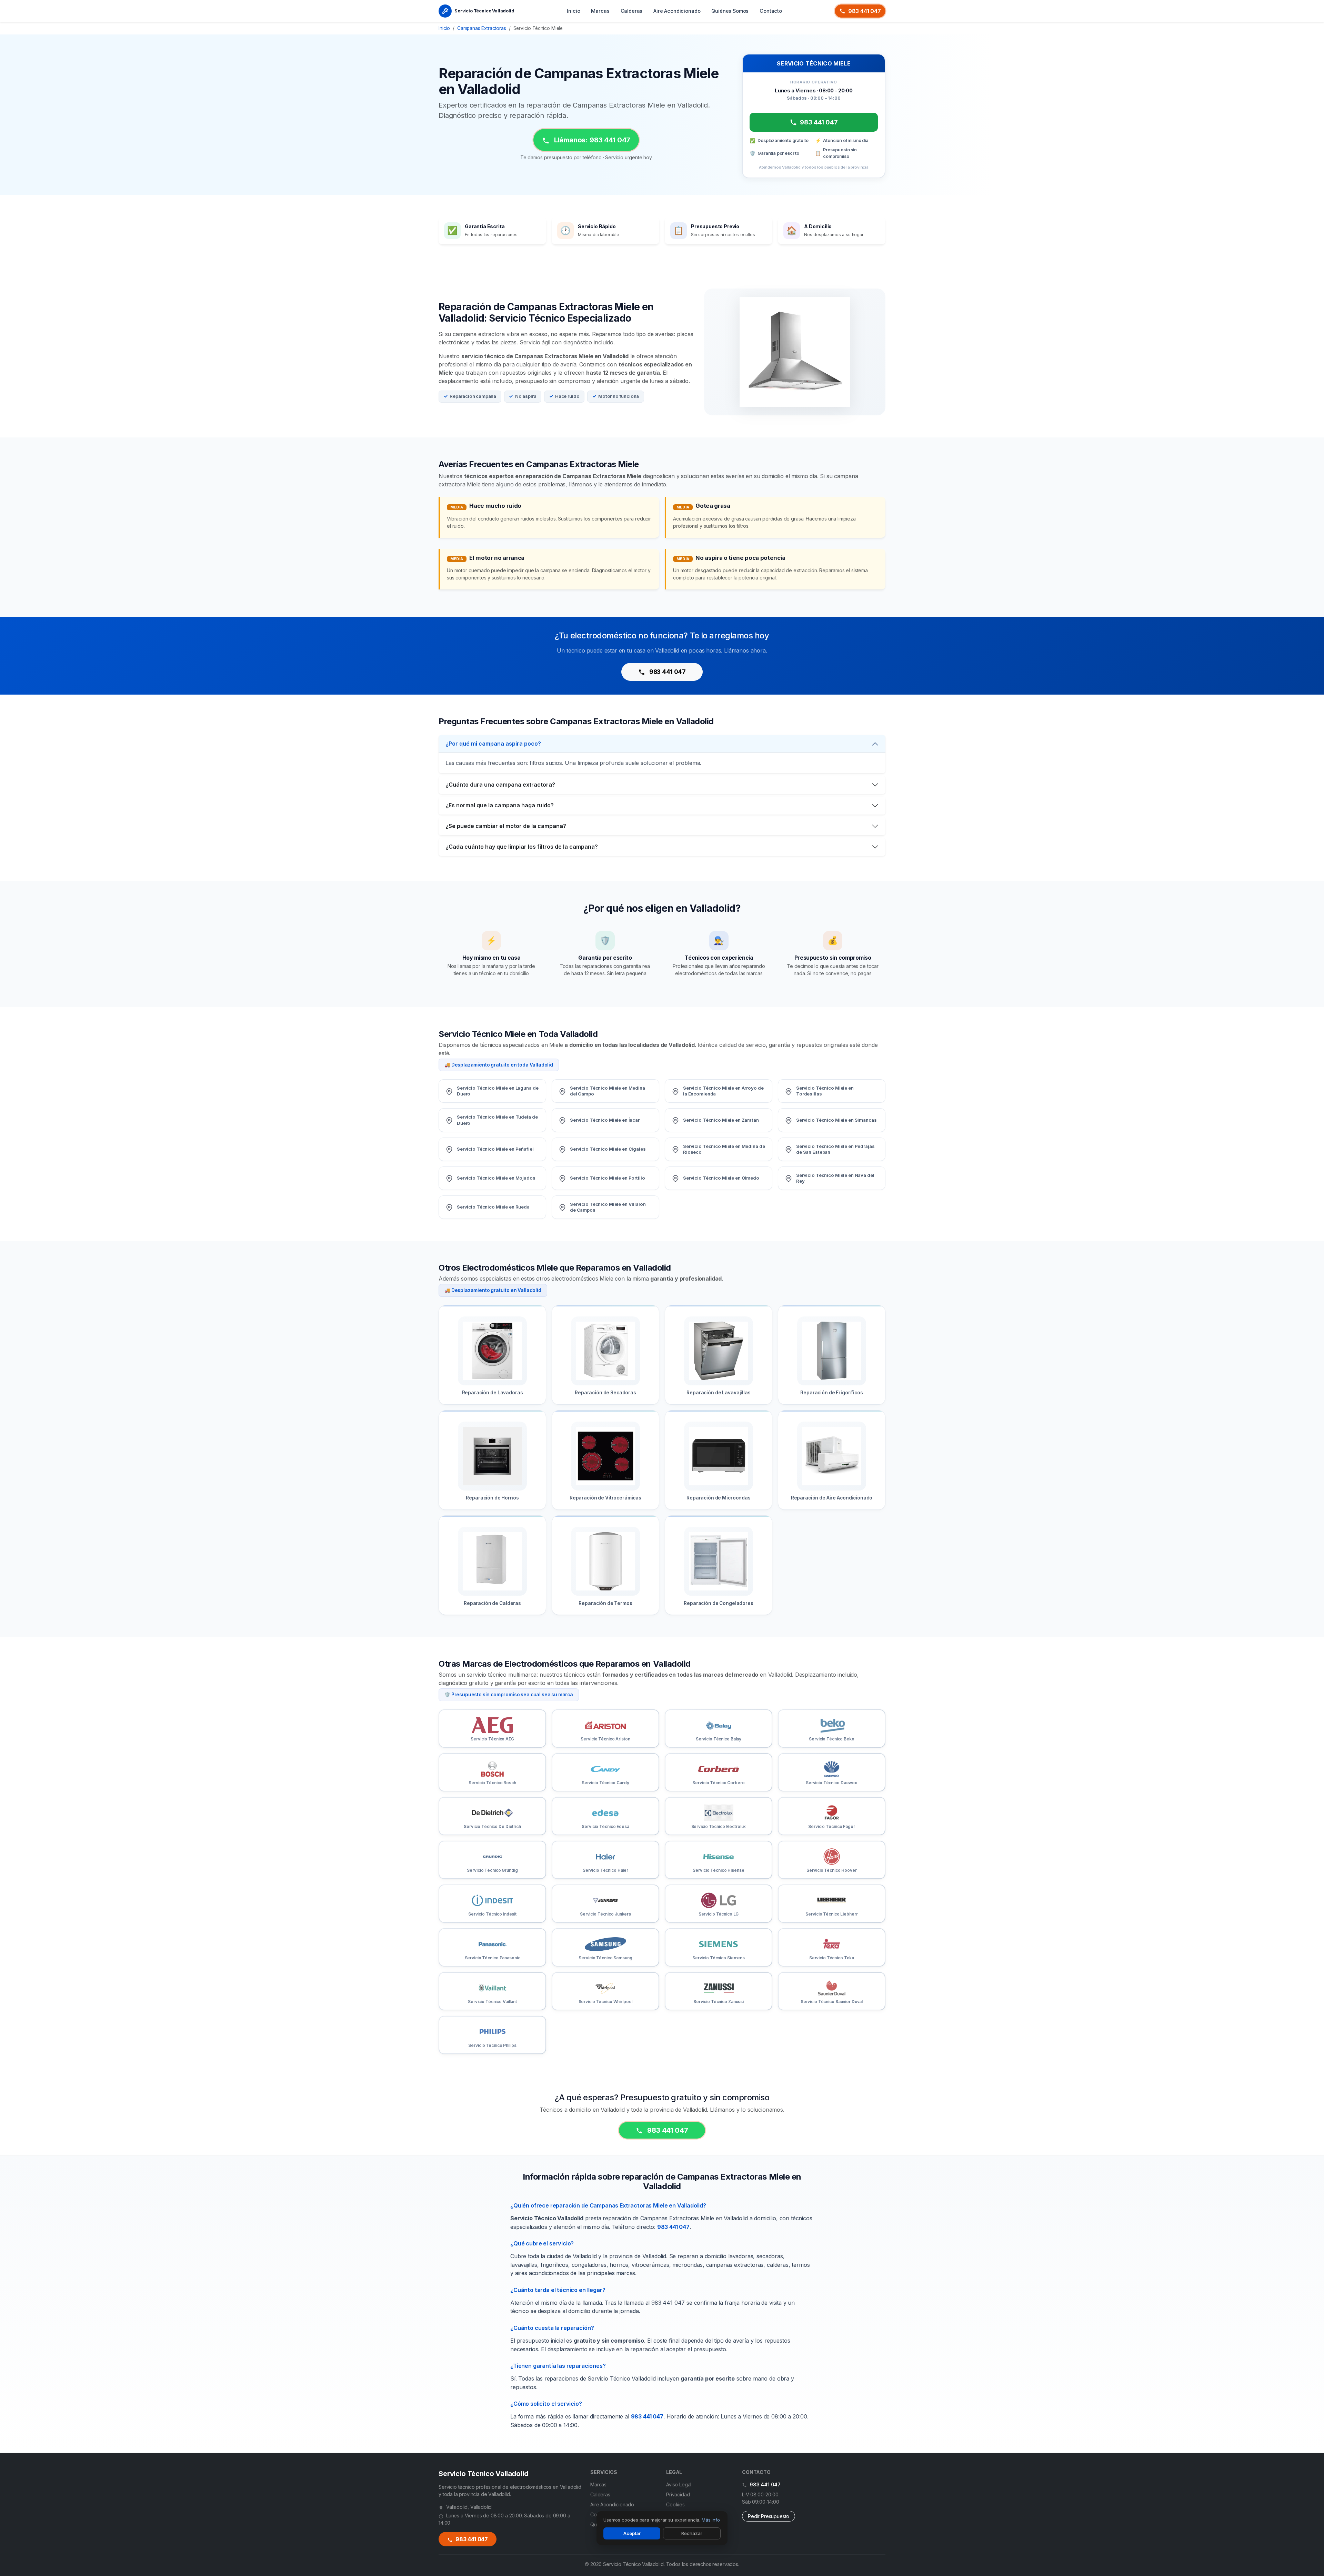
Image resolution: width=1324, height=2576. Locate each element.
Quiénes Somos (730, 11)
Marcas (600, 11)
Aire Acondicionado (677, 11)
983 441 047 (865, 11)
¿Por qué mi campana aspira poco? (493, 744)
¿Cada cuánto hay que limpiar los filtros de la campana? (522, 847)
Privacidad (678, 2494)
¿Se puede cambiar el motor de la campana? (506, 826)
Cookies (675, 2504)
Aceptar (632, 2533)
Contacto (771, 11)
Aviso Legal (679, 2484)
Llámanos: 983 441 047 (591, 140)
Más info (711, 2520)
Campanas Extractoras (482, 28)
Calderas (632, 11)
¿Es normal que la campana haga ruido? (500, 805)
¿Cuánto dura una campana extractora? (500, 785)
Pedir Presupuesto (769, 2516)
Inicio (573, 11)
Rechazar (692, 2533)
